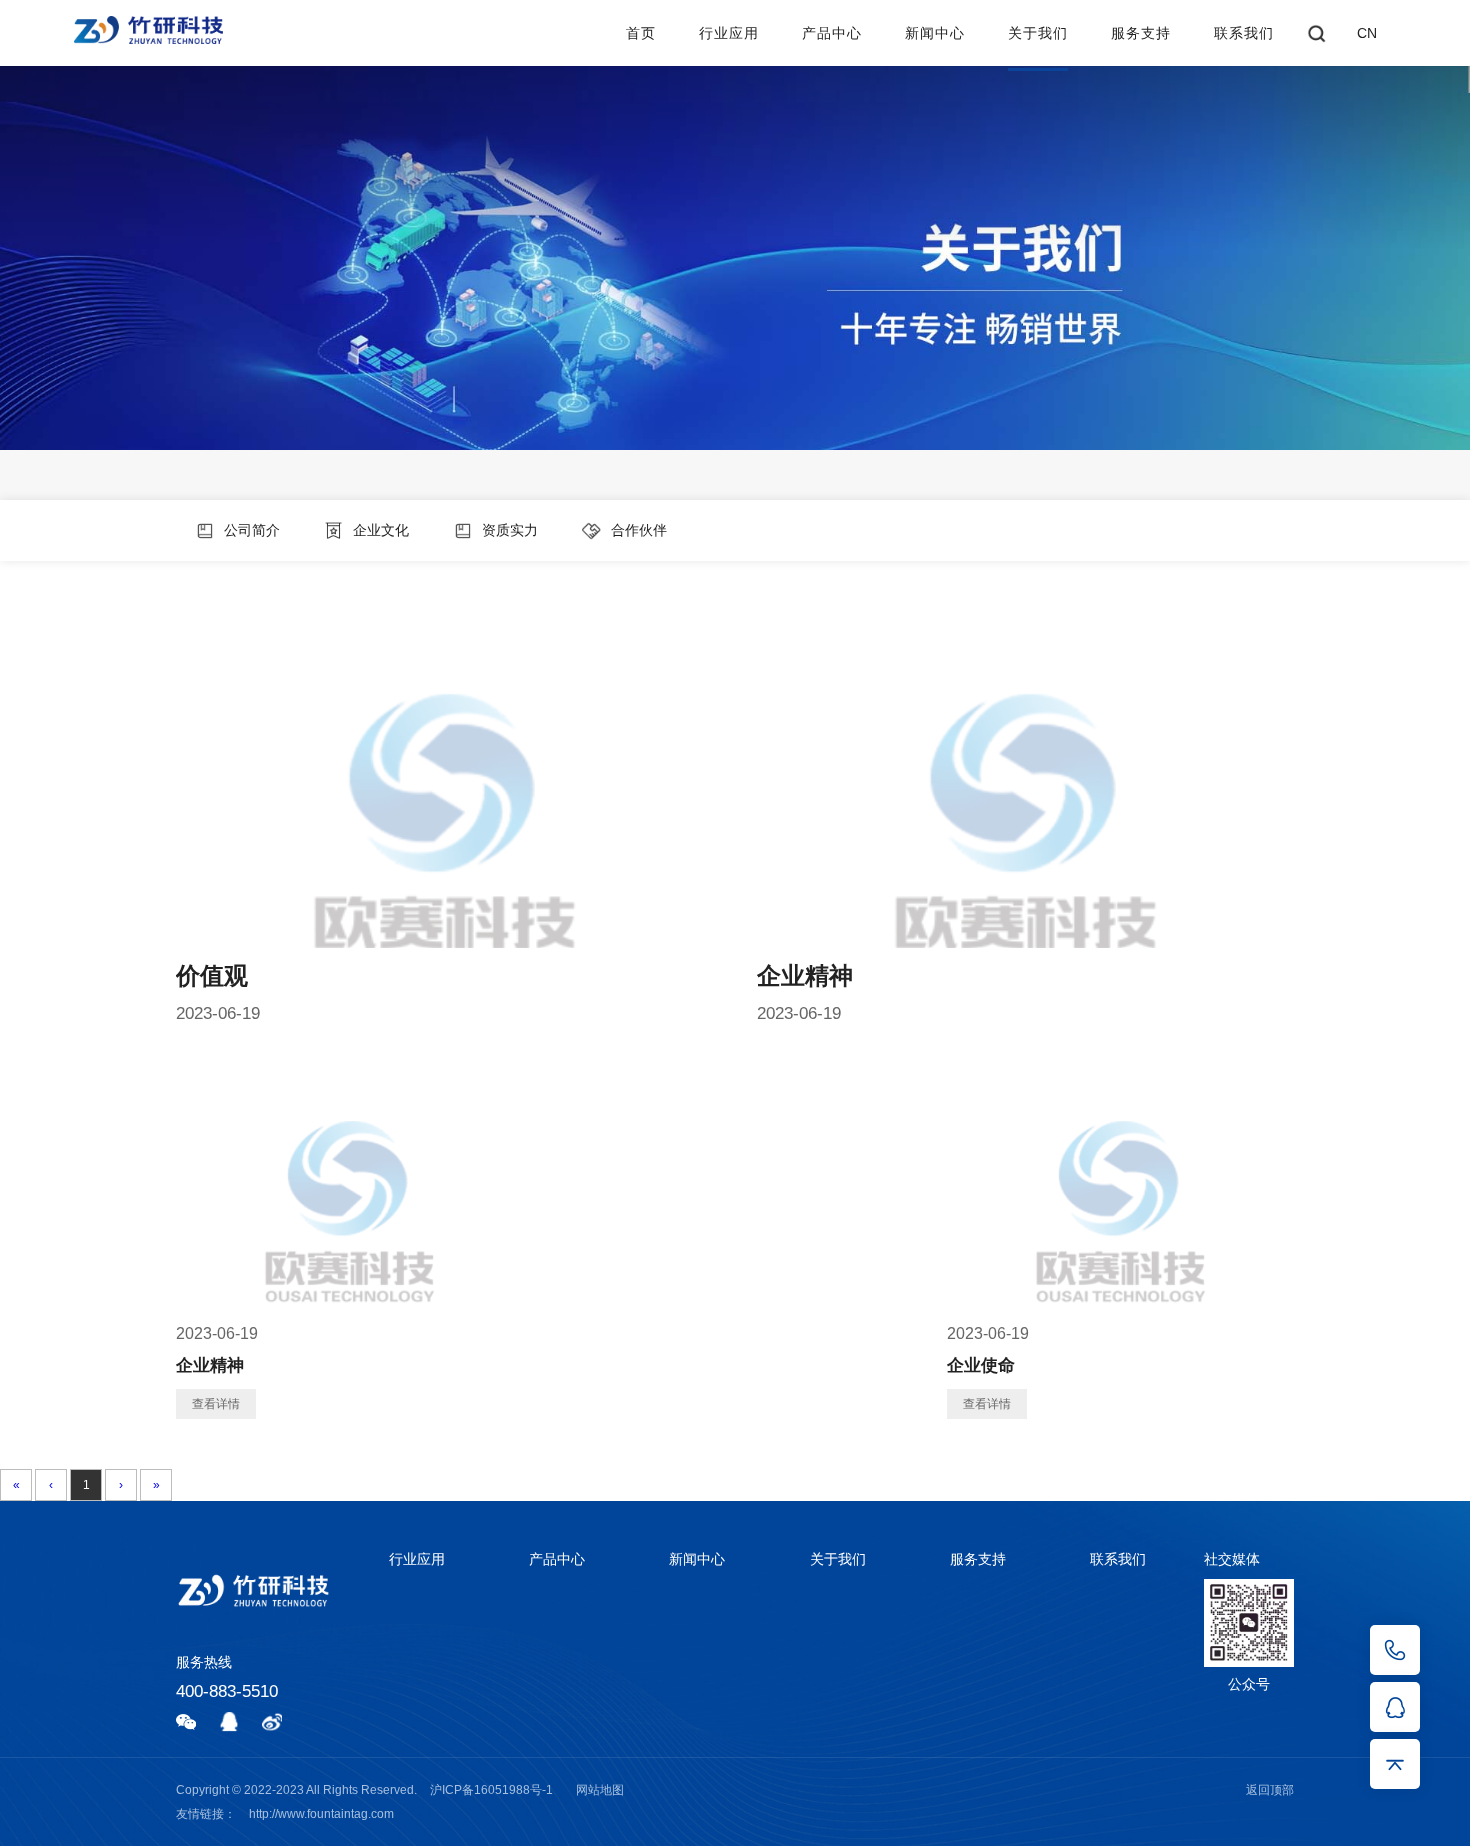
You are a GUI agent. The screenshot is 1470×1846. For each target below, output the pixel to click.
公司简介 (250, 530)
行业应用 (729, 33)
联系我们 (1244, 33)
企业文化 (379, 530)
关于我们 (1038, 33)
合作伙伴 (637, 530)
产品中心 (832, 33)
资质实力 (508, 530)
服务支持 (1141, 33)
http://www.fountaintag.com (321, 1814)
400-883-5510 (227, 1691)
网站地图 (600, 1790)
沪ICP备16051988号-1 (491, 1790)
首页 (641, 33)
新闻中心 (935, 33)
